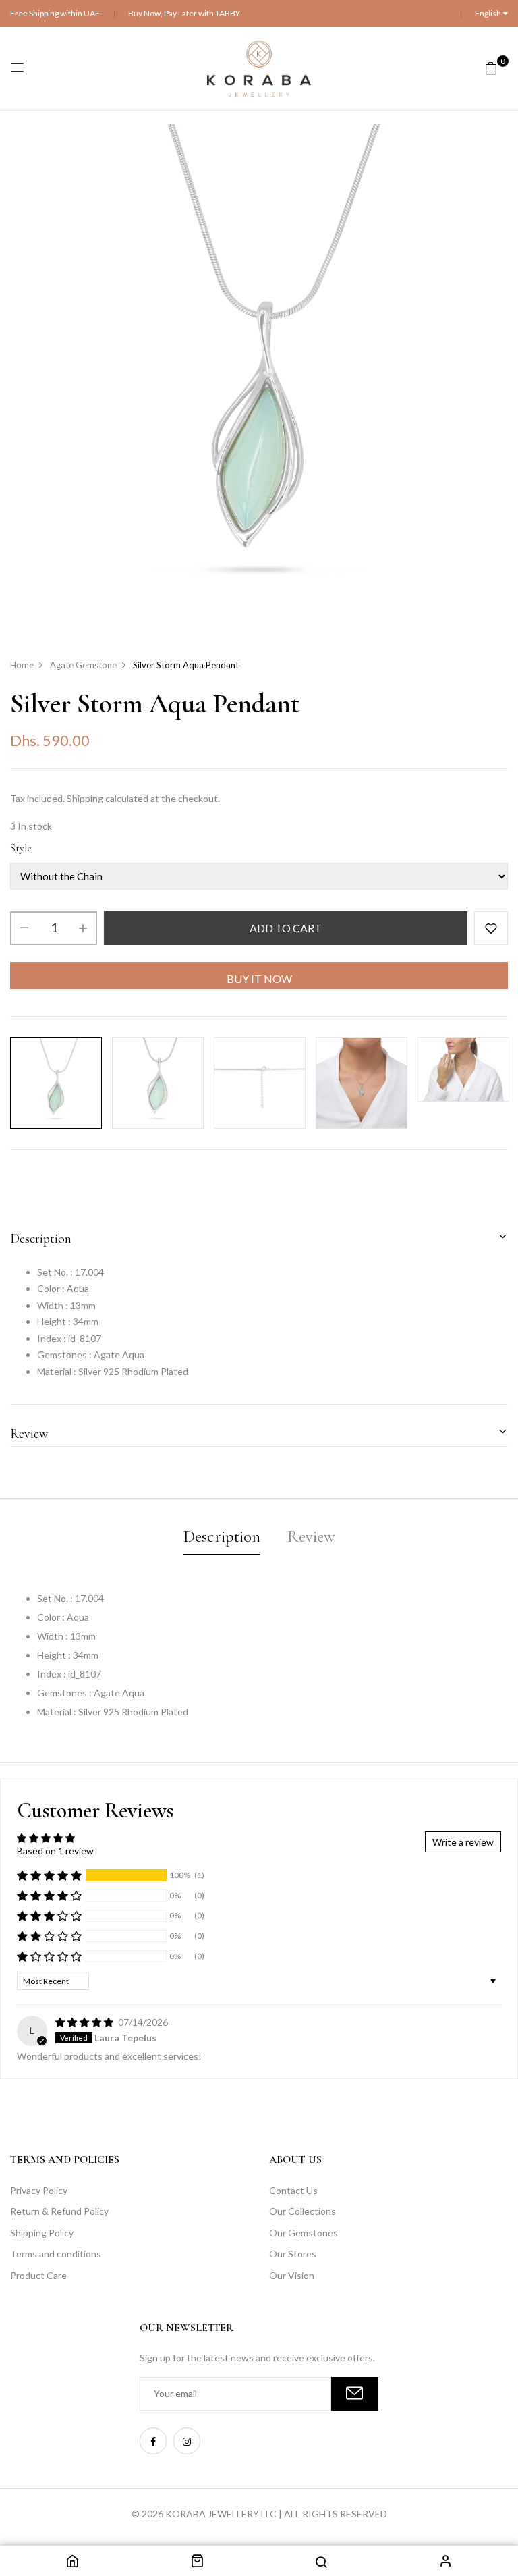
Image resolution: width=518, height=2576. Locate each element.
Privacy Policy (39, 2190)
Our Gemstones (304, 2233)
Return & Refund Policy (59, 2211)
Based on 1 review (55, 1851)
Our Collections (303, 2211)
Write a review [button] (463, 1842)
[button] (49, 1875)
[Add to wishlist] (491, 928)
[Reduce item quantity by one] (24, 928)
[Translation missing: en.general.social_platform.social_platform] (153, 2441)
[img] (85, 2022)
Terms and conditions (56, 2254)
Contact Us (293, 2190)
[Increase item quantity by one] (83, 928)
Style (21, 848)
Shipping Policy (42, 2233)
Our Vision (292, 2275)
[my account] (446, 2563)
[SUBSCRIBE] (355, 2394)
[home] (72, 2563)
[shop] (197, 2563)
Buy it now (259, 978)
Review (29, 1434)
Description (41, 1239)
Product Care (38, 2275)
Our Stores (293, 2254)
